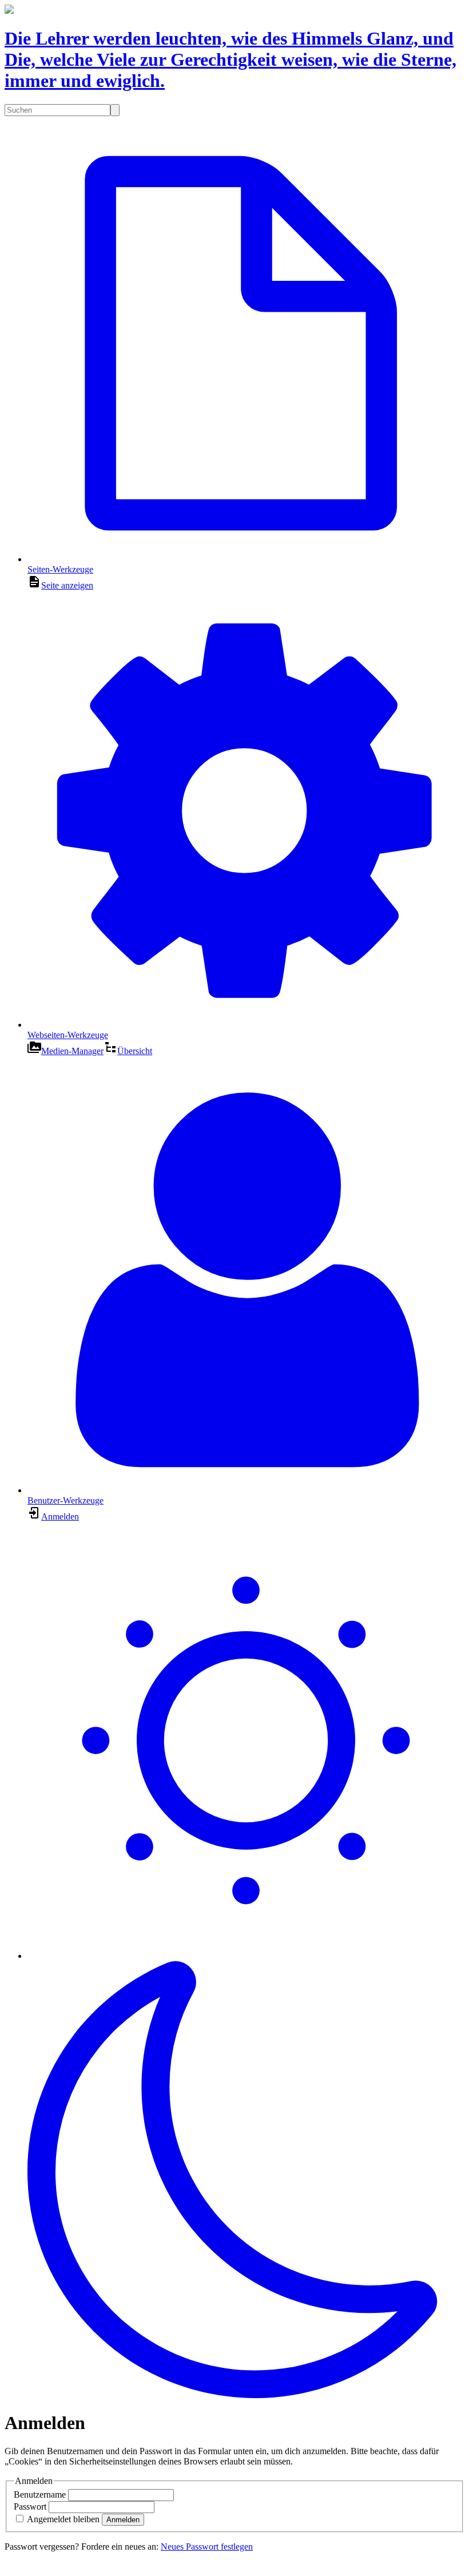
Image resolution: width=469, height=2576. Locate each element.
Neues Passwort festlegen (207, 2547)
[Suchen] (115, 110)
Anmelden (123, 2520)
